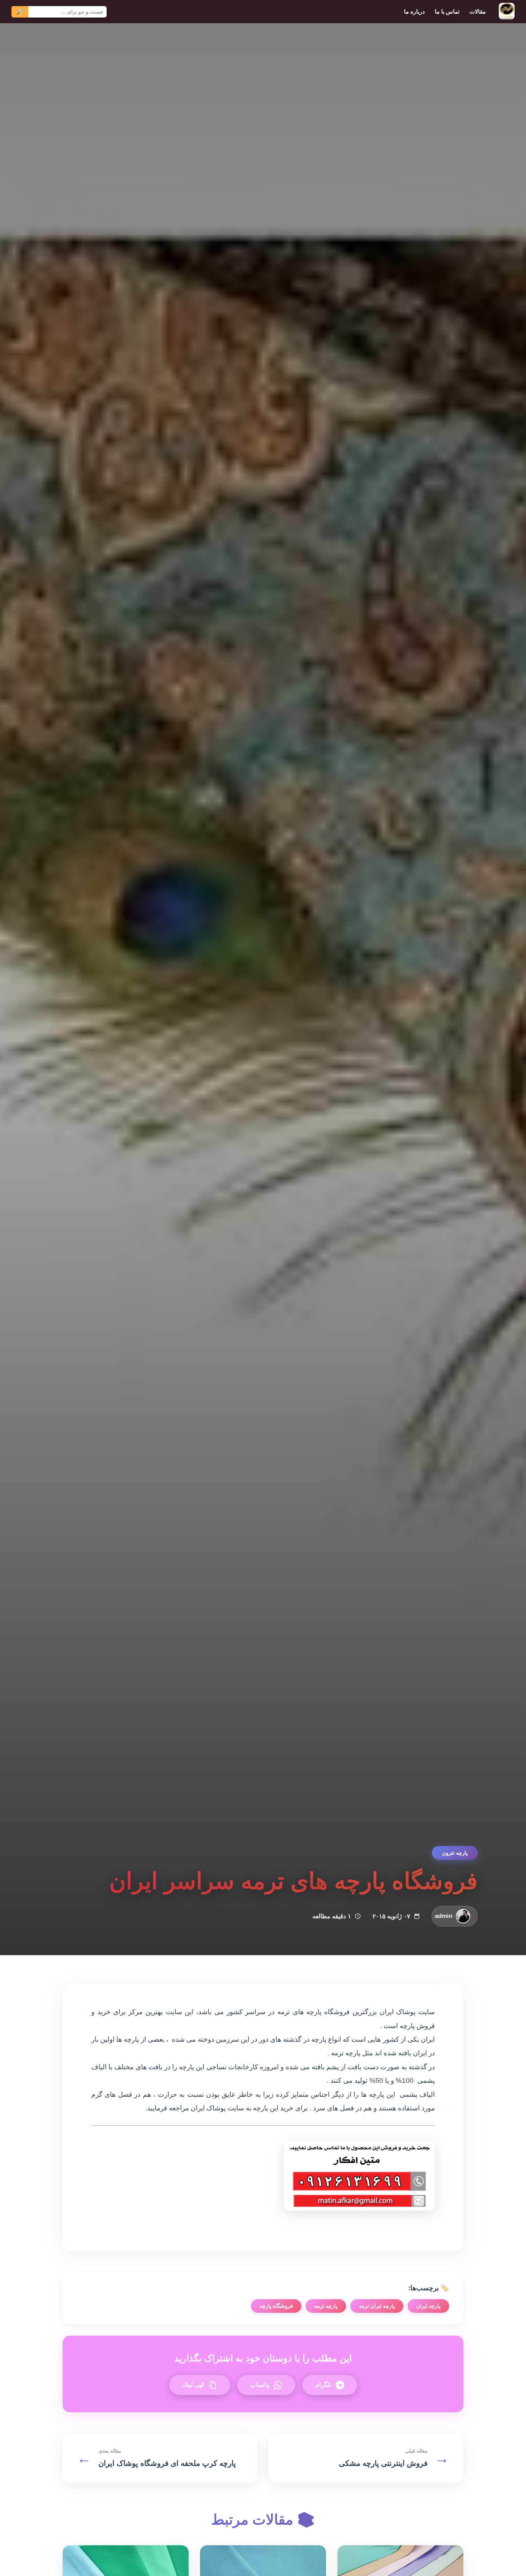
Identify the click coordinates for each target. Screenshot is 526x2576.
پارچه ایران (428, 2306)
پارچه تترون (455, 1853)
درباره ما (414, 11)
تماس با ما (447, 11)
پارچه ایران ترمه (377, 2306)
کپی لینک (193, 2385)
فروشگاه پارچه (276, 2306)
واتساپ (260, 2385)
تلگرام (323, 2385)
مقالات (478, 11)
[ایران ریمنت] (507, 12)
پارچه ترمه (326, 2306)
